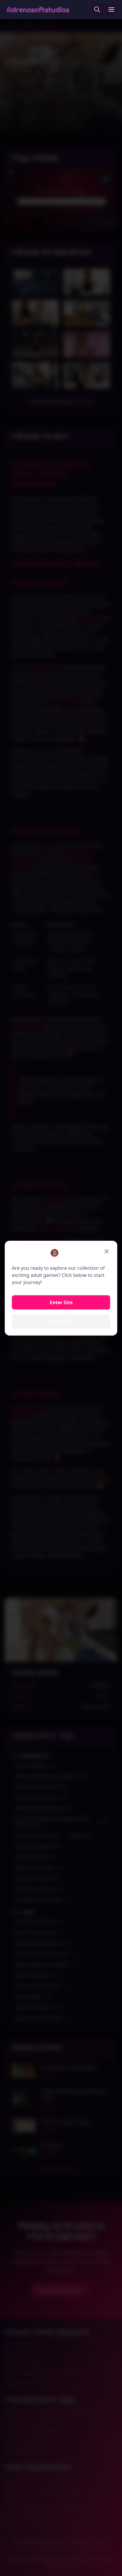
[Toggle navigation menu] (111, 9)
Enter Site (61, 1302)
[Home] (38, 9)
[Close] (107, 1251)
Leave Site (61, 1321)
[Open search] (97, 9)
